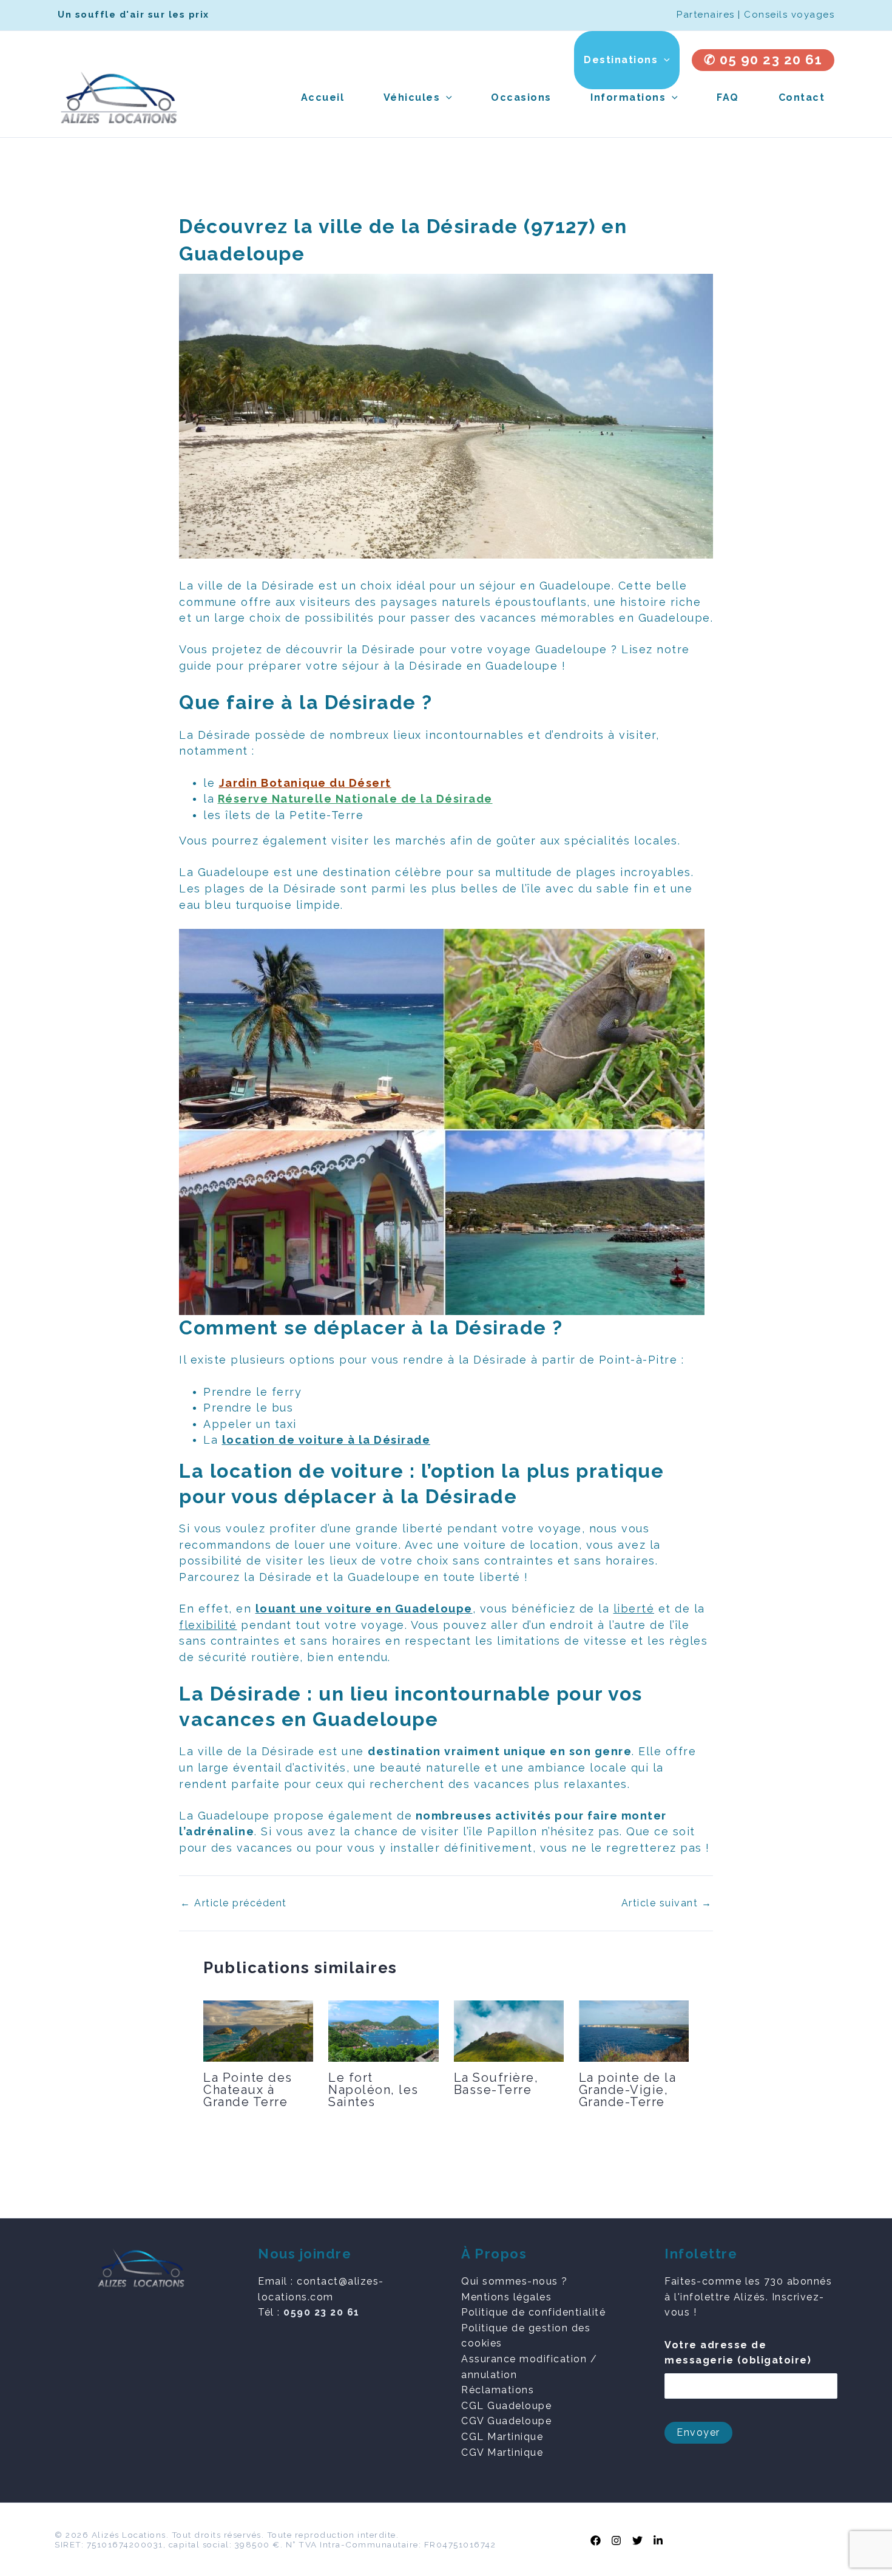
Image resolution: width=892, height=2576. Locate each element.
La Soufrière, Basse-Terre (496, 2084)
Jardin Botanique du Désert (305, 783)
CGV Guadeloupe (506, 2421)
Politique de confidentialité (533, 2312)
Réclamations (498, 2390)
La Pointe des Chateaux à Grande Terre (248, 2090)
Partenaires (706, 15)
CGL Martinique (502, 2437)
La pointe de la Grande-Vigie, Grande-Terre (628, 2090)
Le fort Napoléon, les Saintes (373, 2090)
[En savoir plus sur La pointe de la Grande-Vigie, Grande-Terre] (634, 2030)
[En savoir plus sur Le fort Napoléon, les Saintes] (383, 2031)
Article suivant (667, 1903)
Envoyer (698, 2432)
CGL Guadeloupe (506, 2406)
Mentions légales (506, 2297)
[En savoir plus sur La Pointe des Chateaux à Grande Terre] (258, 2031)
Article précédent (234, 1903)
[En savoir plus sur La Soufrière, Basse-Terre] (509, 2031)
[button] (664, 60)
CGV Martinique (502, 2452)
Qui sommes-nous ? (515, 2281)
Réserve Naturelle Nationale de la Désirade (355, 799)
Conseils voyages (789, 15)
